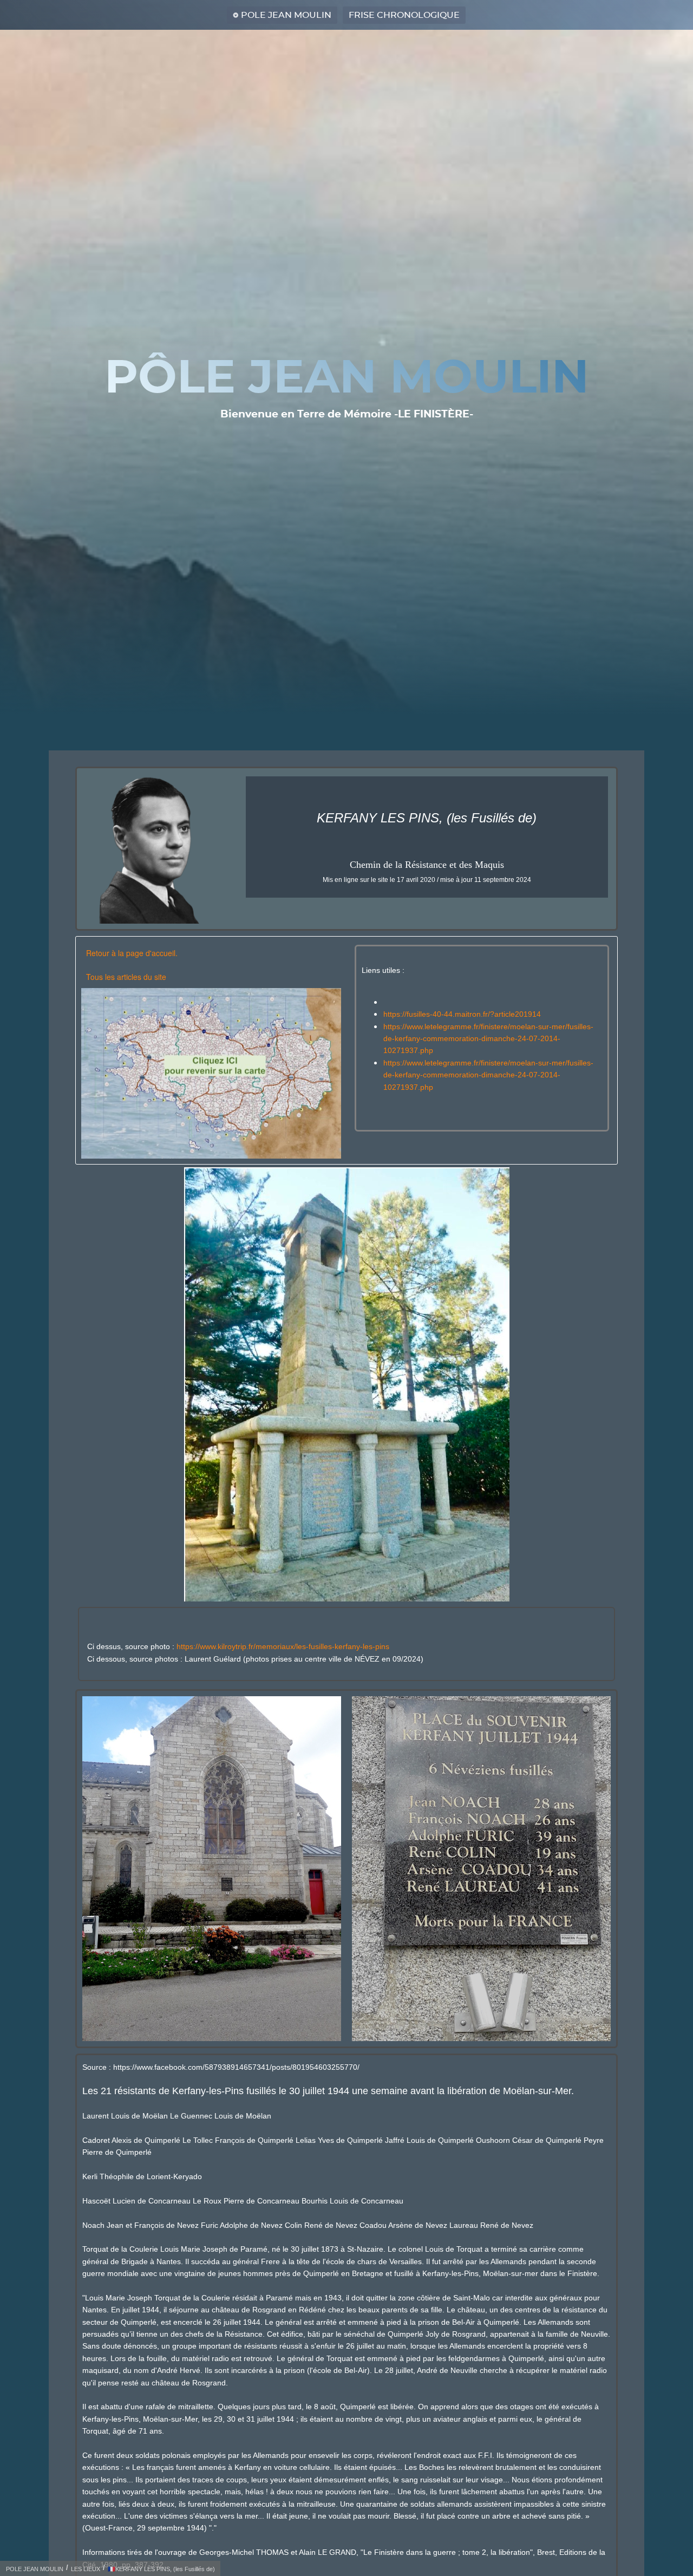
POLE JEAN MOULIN (286, 15)
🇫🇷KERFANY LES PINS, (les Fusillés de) (161, 2569)
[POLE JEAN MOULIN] (211, 1073)
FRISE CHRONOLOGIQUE (404, 15)
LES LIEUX (86, 2569)
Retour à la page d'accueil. (132, 953)
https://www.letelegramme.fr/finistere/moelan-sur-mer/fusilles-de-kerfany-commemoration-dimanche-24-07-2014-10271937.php (488, 1039)
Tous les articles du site (126, 977)
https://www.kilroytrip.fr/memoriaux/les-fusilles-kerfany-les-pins (283, 1646)
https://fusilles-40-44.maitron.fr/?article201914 (462, 1014)
